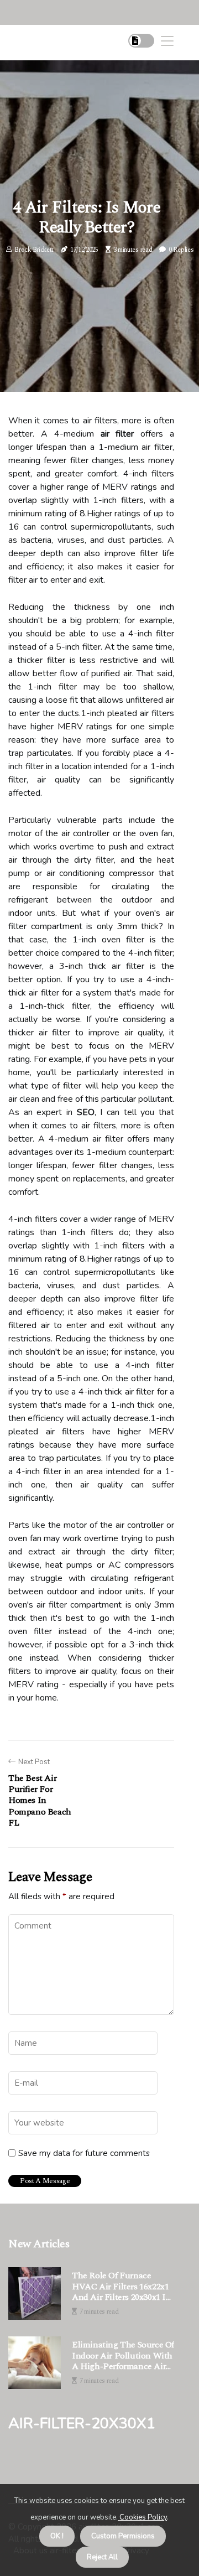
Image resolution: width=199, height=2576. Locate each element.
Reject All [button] (102, 2557)
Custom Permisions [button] (123, 2536)
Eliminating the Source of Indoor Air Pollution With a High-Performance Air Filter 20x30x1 (123, 2356)
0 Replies (181, 250)
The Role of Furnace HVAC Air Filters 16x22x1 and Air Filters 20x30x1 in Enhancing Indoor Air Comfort (122, 2287)
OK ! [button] (57, 2536)
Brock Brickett (34, 250)
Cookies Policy (142, 2517)
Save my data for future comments (84, 2153)
